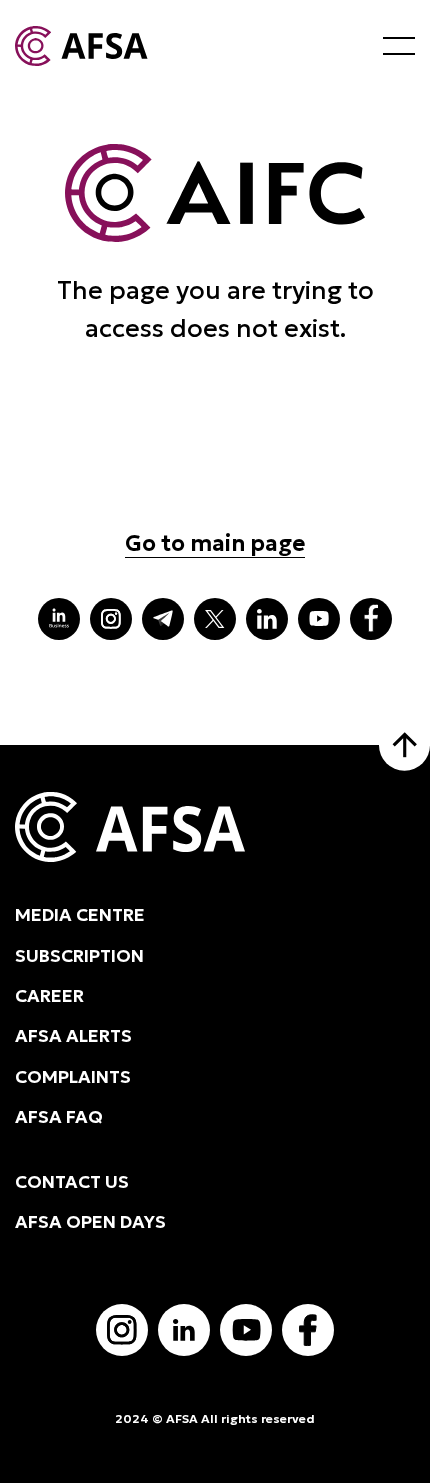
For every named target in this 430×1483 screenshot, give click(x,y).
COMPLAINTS (73, 1077)
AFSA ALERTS (73, 1036)
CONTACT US (72, 1182)
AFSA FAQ (59, 1117)
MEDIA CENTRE (80, 915)
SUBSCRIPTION (79, 956)
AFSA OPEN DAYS (90, 1222)
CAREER (49, 996)
